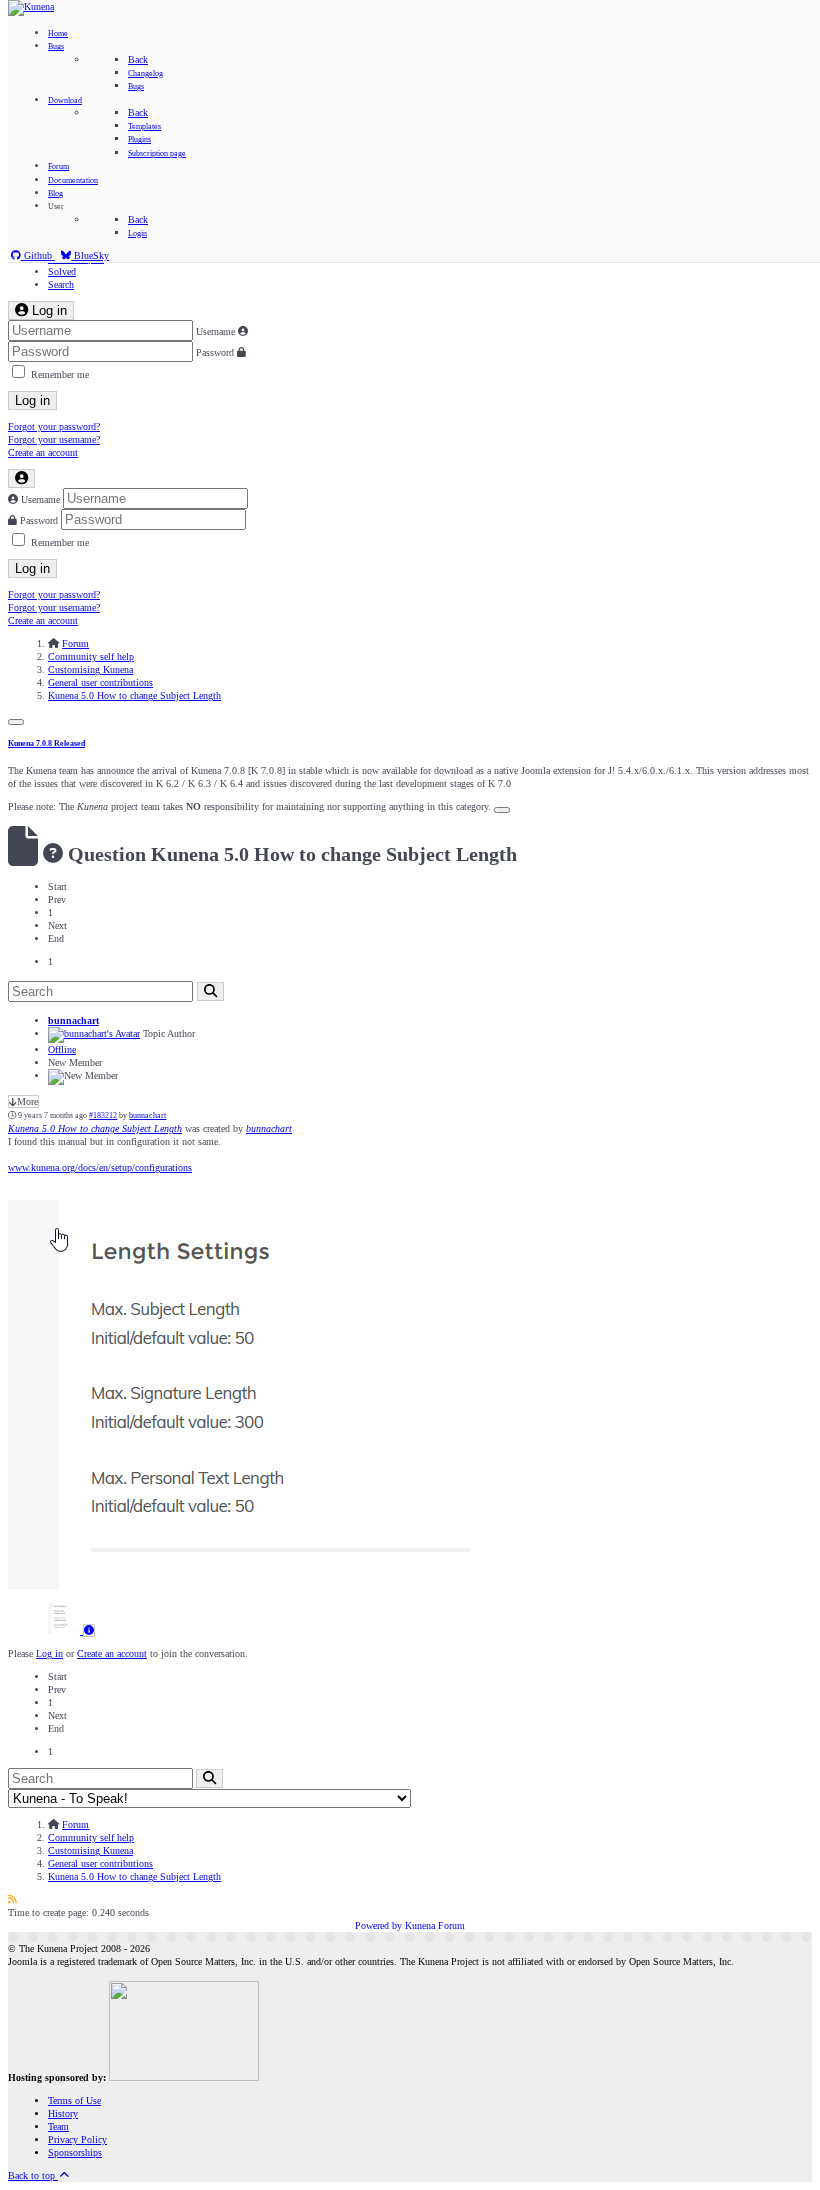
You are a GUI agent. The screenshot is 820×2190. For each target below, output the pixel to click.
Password (215, 352)
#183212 (103, 1115)
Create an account (43, 452)
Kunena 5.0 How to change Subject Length (95, 1128)
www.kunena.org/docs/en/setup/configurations (100, 1167)
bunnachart (73, 1020)
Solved (62, 271)
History (63, 2113)
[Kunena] (31, 6)
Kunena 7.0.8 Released (46, 743)
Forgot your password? (54, 426)
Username (215, 331)
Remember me (60, 374)
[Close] (16, 722)
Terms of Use (74, 2100)
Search (61, 284)
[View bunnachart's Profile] (94, 1033)
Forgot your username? (54, 439)
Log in (32, 400)
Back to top (33, 2175)
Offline (62, 1049)
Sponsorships (75, 2152)
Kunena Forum (435, 1925)
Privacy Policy (77, 2139)
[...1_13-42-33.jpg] (239, 1585)
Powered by (378, 1925)
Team (58, 2126)
